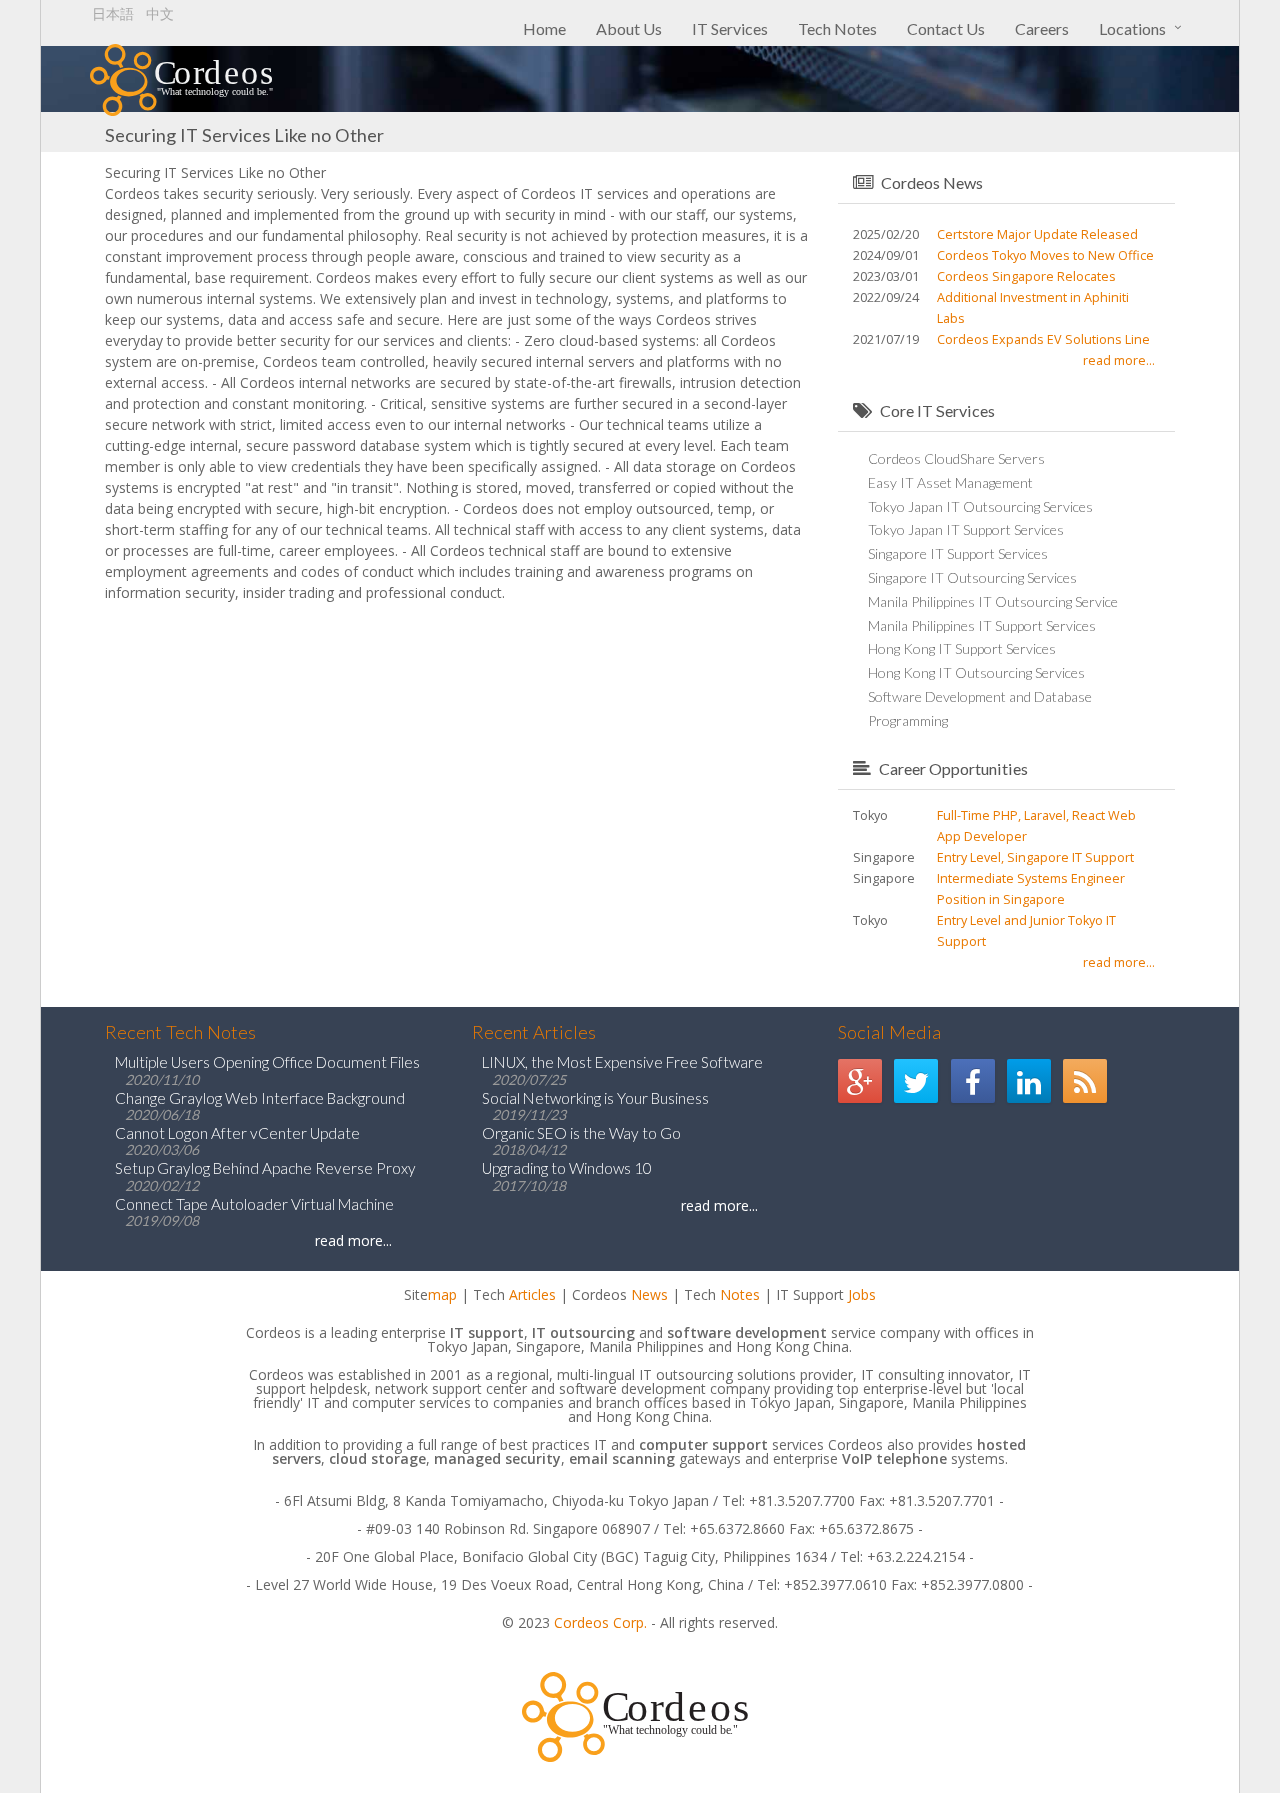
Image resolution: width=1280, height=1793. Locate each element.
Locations (1132, 28)
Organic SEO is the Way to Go (581, 1133)
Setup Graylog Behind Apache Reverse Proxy (265, 1168)
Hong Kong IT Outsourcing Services (976, 672)
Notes (740, 1294)
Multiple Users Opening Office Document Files (267, 1062)
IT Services (730, 28)
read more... (1119, 360)
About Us (629, 28)
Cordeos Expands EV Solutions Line (1043, 339)
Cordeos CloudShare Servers (956, 458)
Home (544, 28)
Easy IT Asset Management (950, 482)
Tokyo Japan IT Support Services (966, 529)
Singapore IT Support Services (958, 553)
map (442, 1294)
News (649, 1294)
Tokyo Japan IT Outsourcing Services (980, 506)
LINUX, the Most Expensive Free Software (622, 1062)
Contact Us (946, 28)
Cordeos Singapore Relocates (1026, 276)
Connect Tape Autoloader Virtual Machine (254, 1204)
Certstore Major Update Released (1037, 234)
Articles (532, 1294)
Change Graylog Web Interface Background (260, 1098)
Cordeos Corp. (600, 1622)
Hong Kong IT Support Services (962, 648)
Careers (1042, 28)
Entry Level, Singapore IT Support (1035, 857)
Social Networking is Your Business (595, 1098)
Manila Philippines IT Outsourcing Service (993, 601)
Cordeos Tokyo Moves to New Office (1045, 255)
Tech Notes (837, 28)
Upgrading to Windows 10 (567, 1168)
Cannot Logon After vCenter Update (237, 1133)
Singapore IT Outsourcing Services (972, 577)
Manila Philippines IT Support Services (982, 625)
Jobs (862, 1294)
